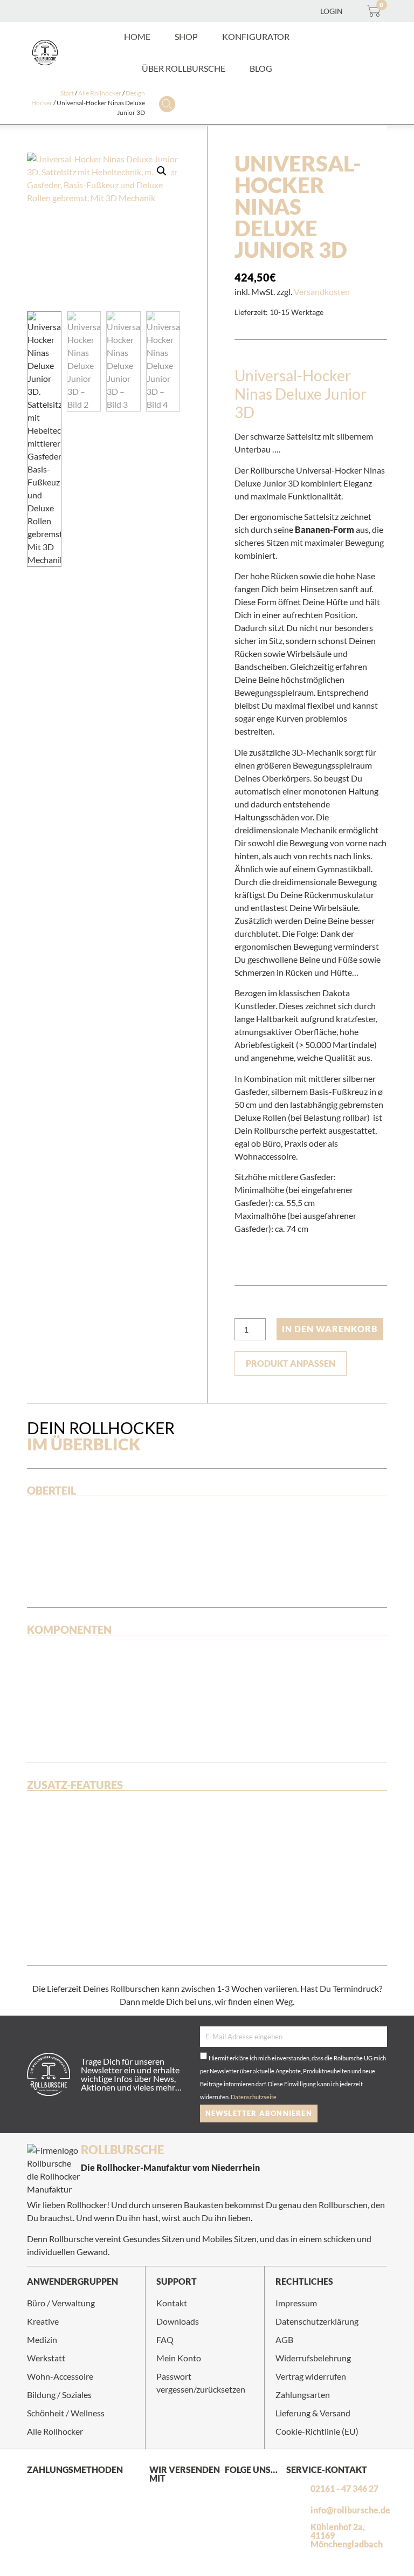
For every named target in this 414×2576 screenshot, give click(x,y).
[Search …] (167, 105)
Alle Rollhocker (100, 93)
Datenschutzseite (254, 2097)
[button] (186, 37)
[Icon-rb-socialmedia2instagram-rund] (234, 2489)
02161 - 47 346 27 (344, 2488)
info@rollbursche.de (350, 2510)
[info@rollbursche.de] (296, 2510)
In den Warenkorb (330, 1329)
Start (67, 93)
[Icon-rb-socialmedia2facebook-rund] (256, 2489)
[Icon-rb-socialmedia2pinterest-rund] (234, 2508)
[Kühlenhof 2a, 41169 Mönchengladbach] (296, 2536)
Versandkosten (322, 292)
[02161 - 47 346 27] (296, 2489)
